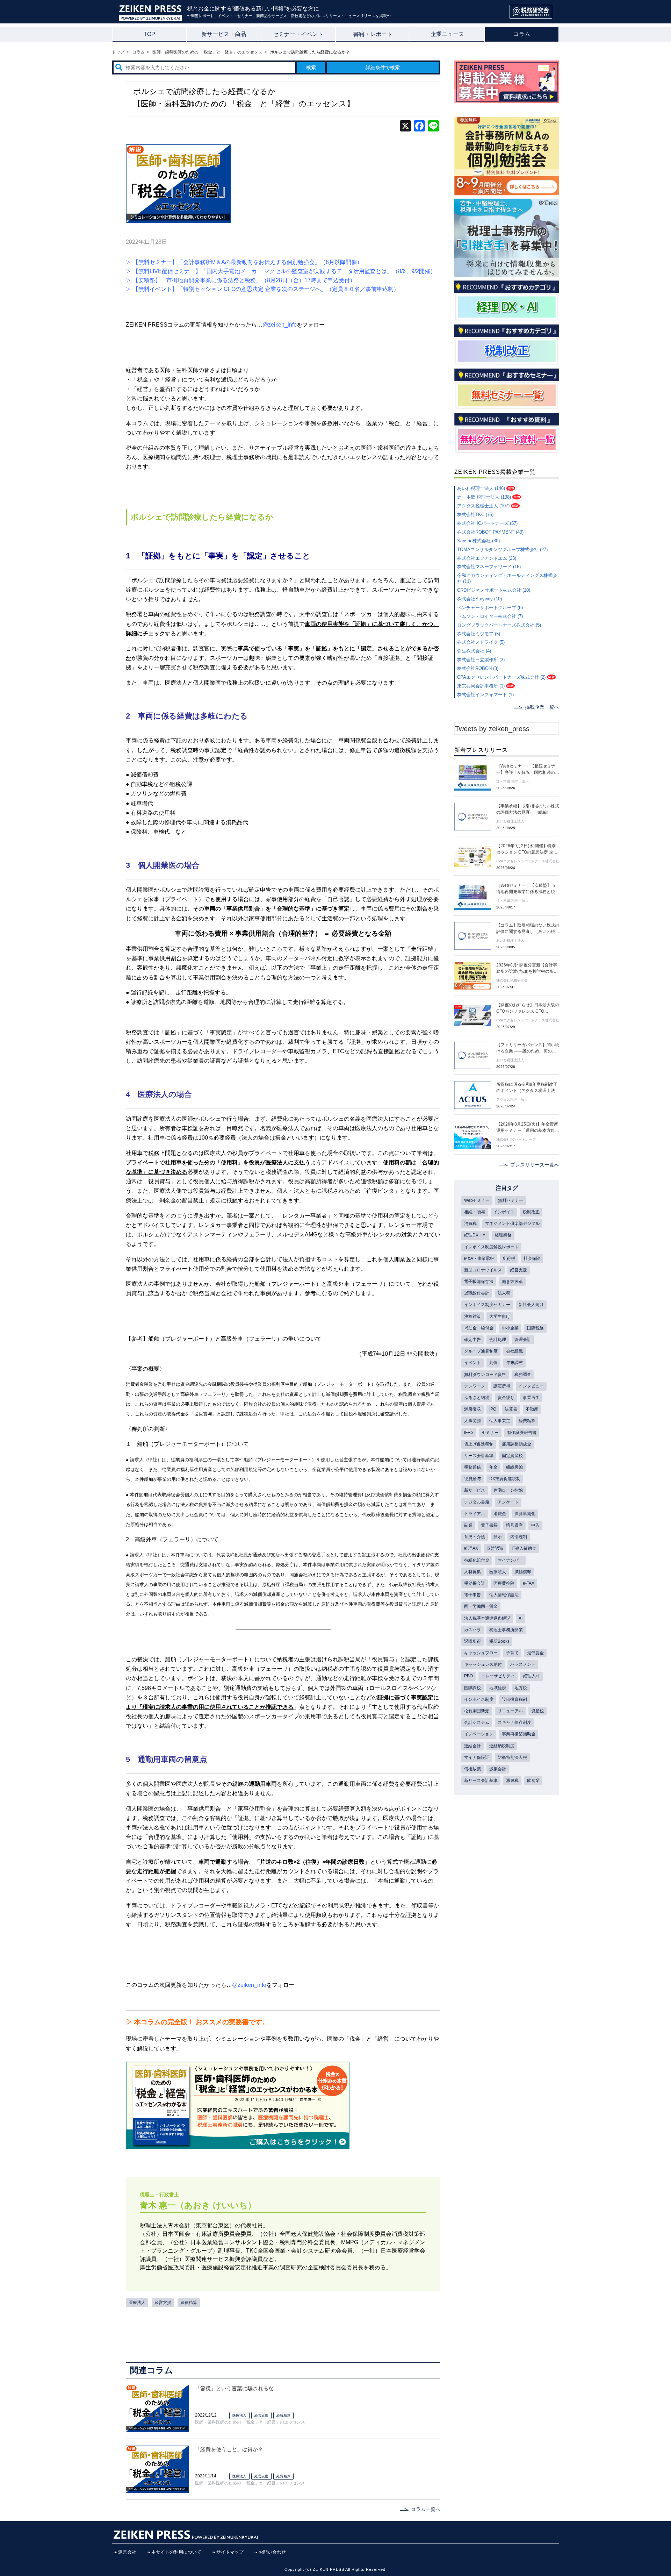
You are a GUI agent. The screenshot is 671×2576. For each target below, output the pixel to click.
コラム (522, 34)
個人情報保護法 (504, 1595)
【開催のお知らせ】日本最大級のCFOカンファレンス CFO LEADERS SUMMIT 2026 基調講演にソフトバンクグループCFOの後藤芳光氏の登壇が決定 (528, 1008)
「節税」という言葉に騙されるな (234, 2388)
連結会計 (472, 1746)
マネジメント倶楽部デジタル (512, 1223)
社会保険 (532, 1258)
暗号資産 (514, 1525)
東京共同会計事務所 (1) (481, 686)
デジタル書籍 (477, 1502)
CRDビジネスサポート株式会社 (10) (494, 590)
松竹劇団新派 (477, 1711)
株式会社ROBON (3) (478, 668)
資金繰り (506, 1398)
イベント (472, 1363)
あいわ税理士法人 (510, 821)
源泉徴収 (472, 1409)
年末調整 (514, 1363)
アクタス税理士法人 (512, 1100)
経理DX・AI (475, 1235)
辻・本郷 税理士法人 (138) (484, 497)
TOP (149, 34)
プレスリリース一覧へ (535, 1165)
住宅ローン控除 (508, 1490)
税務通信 (472, 1467)
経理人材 (532, 1676)
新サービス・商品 (224, 34)
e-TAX (529, 1583)
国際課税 (472, 1688)
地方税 (521, 1688)
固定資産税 (512, 1456)
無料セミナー (511, 1200)
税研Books (499, 1641)
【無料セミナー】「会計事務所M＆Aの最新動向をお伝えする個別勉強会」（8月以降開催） (248, 262)
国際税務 (535, 1328)
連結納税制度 (502, 1746)
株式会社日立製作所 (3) (481, 660)
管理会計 (523, 1340)
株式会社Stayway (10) (479, 599)
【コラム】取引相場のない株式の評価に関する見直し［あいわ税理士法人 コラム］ (528, 929)
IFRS (469, 1433)
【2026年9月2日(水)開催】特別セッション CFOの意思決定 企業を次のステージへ (527, 849)
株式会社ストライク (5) (481, 642)
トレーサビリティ (498, 1676)
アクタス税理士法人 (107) (483, 506)
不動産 (532, 1409)
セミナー (490, 1433)
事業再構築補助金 (519, 1734)
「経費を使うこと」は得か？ (229, 2449)
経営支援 (163, 2303)
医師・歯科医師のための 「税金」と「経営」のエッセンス (250, 2422)
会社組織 (514, 1351)
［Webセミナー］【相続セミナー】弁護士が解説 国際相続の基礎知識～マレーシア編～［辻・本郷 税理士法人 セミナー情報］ (528, 770)
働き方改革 (512, 1282)
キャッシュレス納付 (483, 1664)
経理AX (471, 1548)
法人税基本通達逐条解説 (487, 1618)
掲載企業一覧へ (542, 707)
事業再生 (531, 1398)
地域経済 (498, 1688)
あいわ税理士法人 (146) (481, 488)
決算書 (511, 1409)
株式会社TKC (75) (475, 515)
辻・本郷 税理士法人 (513, 781)
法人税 (504, 1293)
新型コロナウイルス (483, 1270)
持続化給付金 (477, 1560)
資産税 (537, 1711)
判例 (493, 1363)
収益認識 (495, 1548)
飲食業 (533, 1781)
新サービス (475, 1490)
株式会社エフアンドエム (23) (487, 558)
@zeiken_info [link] (280, 325)
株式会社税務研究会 (512, 980)
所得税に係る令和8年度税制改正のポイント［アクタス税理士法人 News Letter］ (528, 1088)
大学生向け (500, 1316)
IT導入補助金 (524, 1548)
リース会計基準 (479, 1456)
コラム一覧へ (426, 2509)
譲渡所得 (502, 1386)
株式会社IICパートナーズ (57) (487, 523)
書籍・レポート (373, 34)
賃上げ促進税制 (479, 1444)
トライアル (475, 1514)
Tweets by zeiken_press (492, 729)
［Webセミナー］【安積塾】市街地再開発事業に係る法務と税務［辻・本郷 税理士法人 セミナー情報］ (528, 889)
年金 (493, 1467)
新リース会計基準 (481, 1781)
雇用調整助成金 (517, 1444)
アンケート (508, 1502)
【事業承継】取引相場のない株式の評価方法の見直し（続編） (528, 809)
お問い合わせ (272, 2552)
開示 (498, 1537)
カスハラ (472, 1630)
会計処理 (498, 1340)
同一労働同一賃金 (481, 1606)
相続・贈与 (475, 1212)
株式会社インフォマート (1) (485, 695)
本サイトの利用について (176, 2552)
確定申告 (472, 1340)
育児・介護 (475, 1537)
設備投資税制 (514, 1699)
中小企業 (510, 1328)
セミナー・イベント (298, 34)
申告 (535, 1525)
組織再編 (514, 1467)
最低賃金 (535, 1653)
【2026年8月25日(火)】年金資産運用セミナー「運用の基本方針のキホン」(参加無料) (528, 1128)
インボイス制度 (479, 1699)
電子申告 (472, 1595)
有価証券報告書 (522, 1433)
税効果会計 (475, 1583)
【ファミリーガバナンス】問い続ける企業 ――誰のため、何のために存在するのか (528, 1048)
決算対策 (472, 1316)
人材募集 (472, 1572)
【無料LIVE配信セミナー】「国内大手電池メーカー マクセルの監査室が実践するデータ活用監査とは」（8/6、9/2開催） (284, 271)
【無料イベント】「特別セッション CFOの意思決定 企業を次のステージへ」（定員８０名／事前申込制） (266, 289)
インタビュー (531, 1386)
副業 (468, 1525)
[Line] (433, 127)
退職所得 (472, 1641)
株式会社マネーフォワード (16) (489, 567)
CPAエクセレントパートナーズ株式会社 (528, 861)
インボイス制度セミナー (487, 1305)
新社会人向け (531, 1305)
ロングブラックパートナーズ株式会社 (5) (499, 625)
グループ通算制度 (481, 1351)
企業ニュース (447, 34)
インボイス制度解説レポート (491, 1247)
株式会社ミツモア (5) (479, 634)
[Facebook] (419, 127)
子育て (512, 1653)
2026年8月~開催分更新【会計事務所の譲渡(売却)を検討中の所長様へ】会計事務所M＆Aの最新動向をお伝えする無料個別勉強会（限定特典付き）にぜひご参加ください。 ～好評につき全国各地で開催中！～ (528, 969)
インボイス (504, 1212)
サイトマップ (230, 2552)
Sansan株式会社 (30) (478, 541)
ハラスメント (523, 1664)
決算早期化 (525, 1514)
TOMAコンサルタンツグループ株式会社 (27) (502, 550)
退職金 (500, 1514)
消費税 (470, 1223)
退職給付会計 (477, 1293)
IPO (493, 1409)
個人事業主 (500, 1421)
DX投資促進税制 (505, 1479)
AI (521, 1618)
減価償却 (523, 1572)
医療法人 (137, 2303)
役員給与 (472, 1479)
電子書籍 (489, 1525)
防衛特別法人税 (512, 1757)
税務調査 (523, 1375)
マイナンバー (510, 1560)
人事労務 (472, 1421)
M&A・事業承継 (479, 1258)
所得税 (509, 1258)
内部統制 (519, 1537)
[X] (405, 127)
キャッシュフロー (481, 1653)
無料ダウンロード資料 (485, 1375)
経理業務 (503, 1235)
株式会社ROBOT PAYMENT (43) (490, 532)
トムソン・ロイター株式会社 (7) (490, 616)
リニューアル (510, 1711)
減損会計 (498, 1769)
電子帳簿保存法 (479, 1282)
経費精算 (189, 2303)
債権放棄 (472, 1769)
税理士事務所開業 (506, 1630)
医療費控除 (504, 1583)
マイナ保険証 (477, 1757)
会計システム (477, 1722)
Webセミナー (477, 1200)
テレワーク (475, 1386)
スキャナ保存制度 (514, 1722)
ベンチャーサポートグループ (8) (490, 608)
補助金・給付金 (479, 1328)
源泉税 (512, 1781)
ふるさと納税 (477, 1398)
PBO (468, 1676)
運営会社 (127, 2552)
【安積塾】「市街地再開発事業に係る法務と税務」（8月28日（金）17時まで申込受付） (244, 280)
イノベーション (479, 1734)
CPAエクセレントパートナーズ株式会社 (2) (501, 677)
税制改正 (531, 1212)
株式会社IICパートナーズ (516, 1139)
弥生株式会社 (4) (474, 651)
